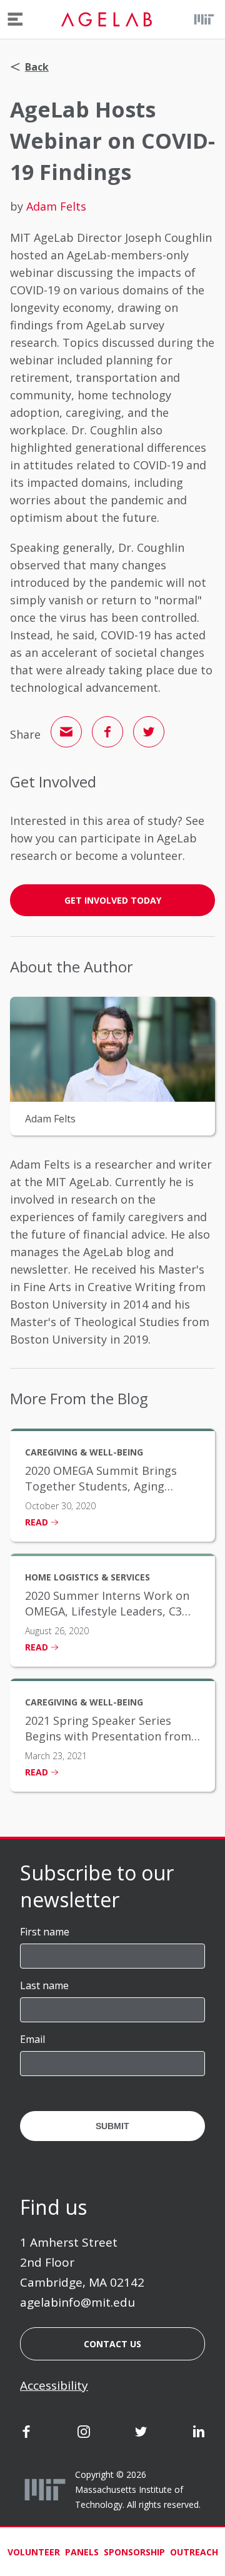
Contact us (112, 2344)
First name (45, 1932)
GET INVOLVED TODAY (113, 900)
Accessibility (54, 2385)
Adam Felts (56, 206)
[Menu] (15, 19)
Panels (82, 2552)
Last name (44, 1985)
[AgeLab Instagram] (84, 2434)
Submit (112, 2126)
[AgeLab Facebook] (26, 2434)
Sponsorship (134, 2552)
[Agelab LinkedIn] (199, 2434)
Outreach (194, 2552)
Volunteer (34, 2552)
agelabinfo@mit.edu (77, 2302)
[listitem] (112, 1485)
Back (37, 67)
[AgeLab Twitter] (141, 2434)
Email (32, 2039)
